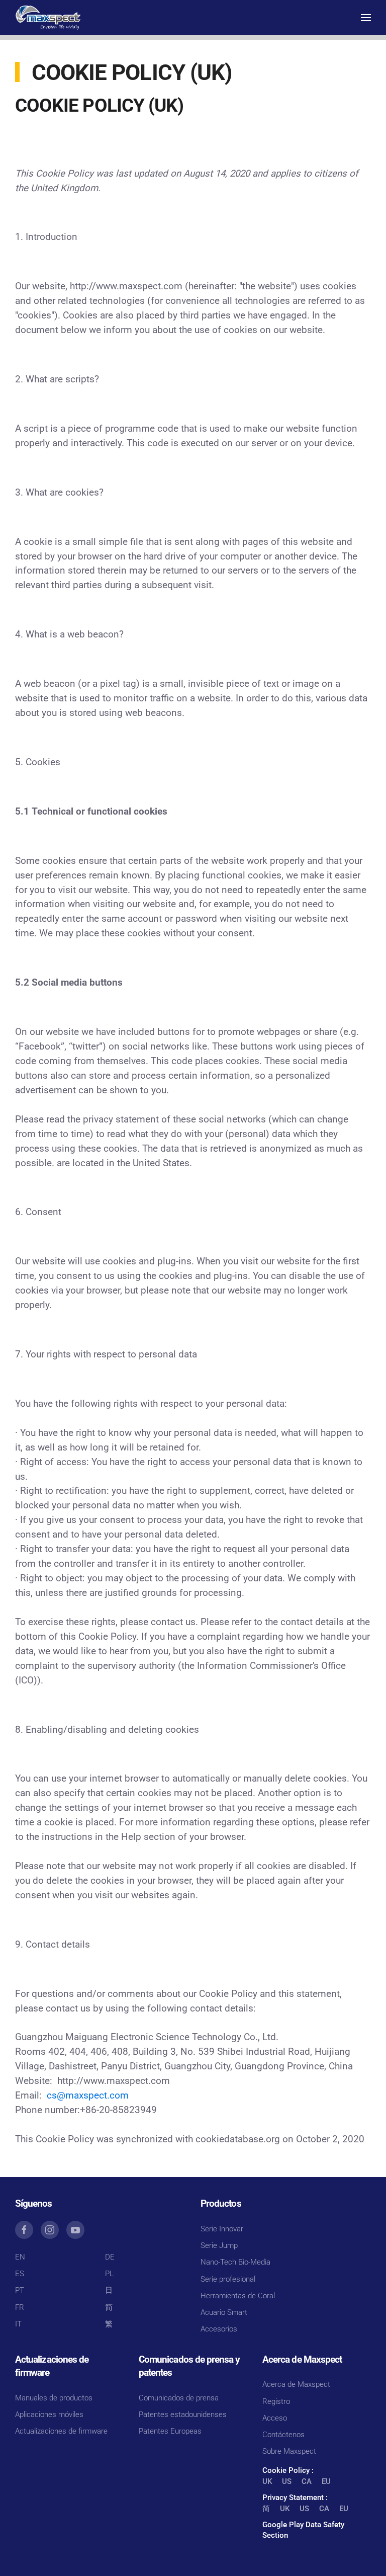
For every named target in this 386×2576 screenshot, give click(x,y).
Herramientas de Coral (238, 2296)
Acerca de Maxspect (296, 2384)
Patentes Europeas (170, 2431)
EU (326, 2481)
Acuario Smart (224, 2312)
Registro (276, 2401)
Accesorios (219, 2329)
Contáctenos (283, 2435)
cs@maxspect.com (88, 2096)
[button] (366, 18)
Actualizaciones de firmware (61, 2431)
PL (109, 2274)
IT (18, 2324)
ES (20, 2274)
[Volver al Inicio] (48, 18)
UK (267, 2481)
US (287, 2481)
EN (20, 2257)
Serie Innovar (222, 2229)
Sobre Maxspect (289, 2451)
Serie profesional (228, 2279)
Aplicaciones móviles (49, 2414)
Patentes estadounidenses (183, 2414)
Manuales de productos (54, 2398)
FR (20, 2307)
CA (307, 2481)
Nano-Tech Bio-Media (235, 2262)
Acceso (275, 2418)
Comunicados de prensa (179, 2398)
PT (20, 2290)
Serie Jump (219, 2245)
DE (110, 2257)
